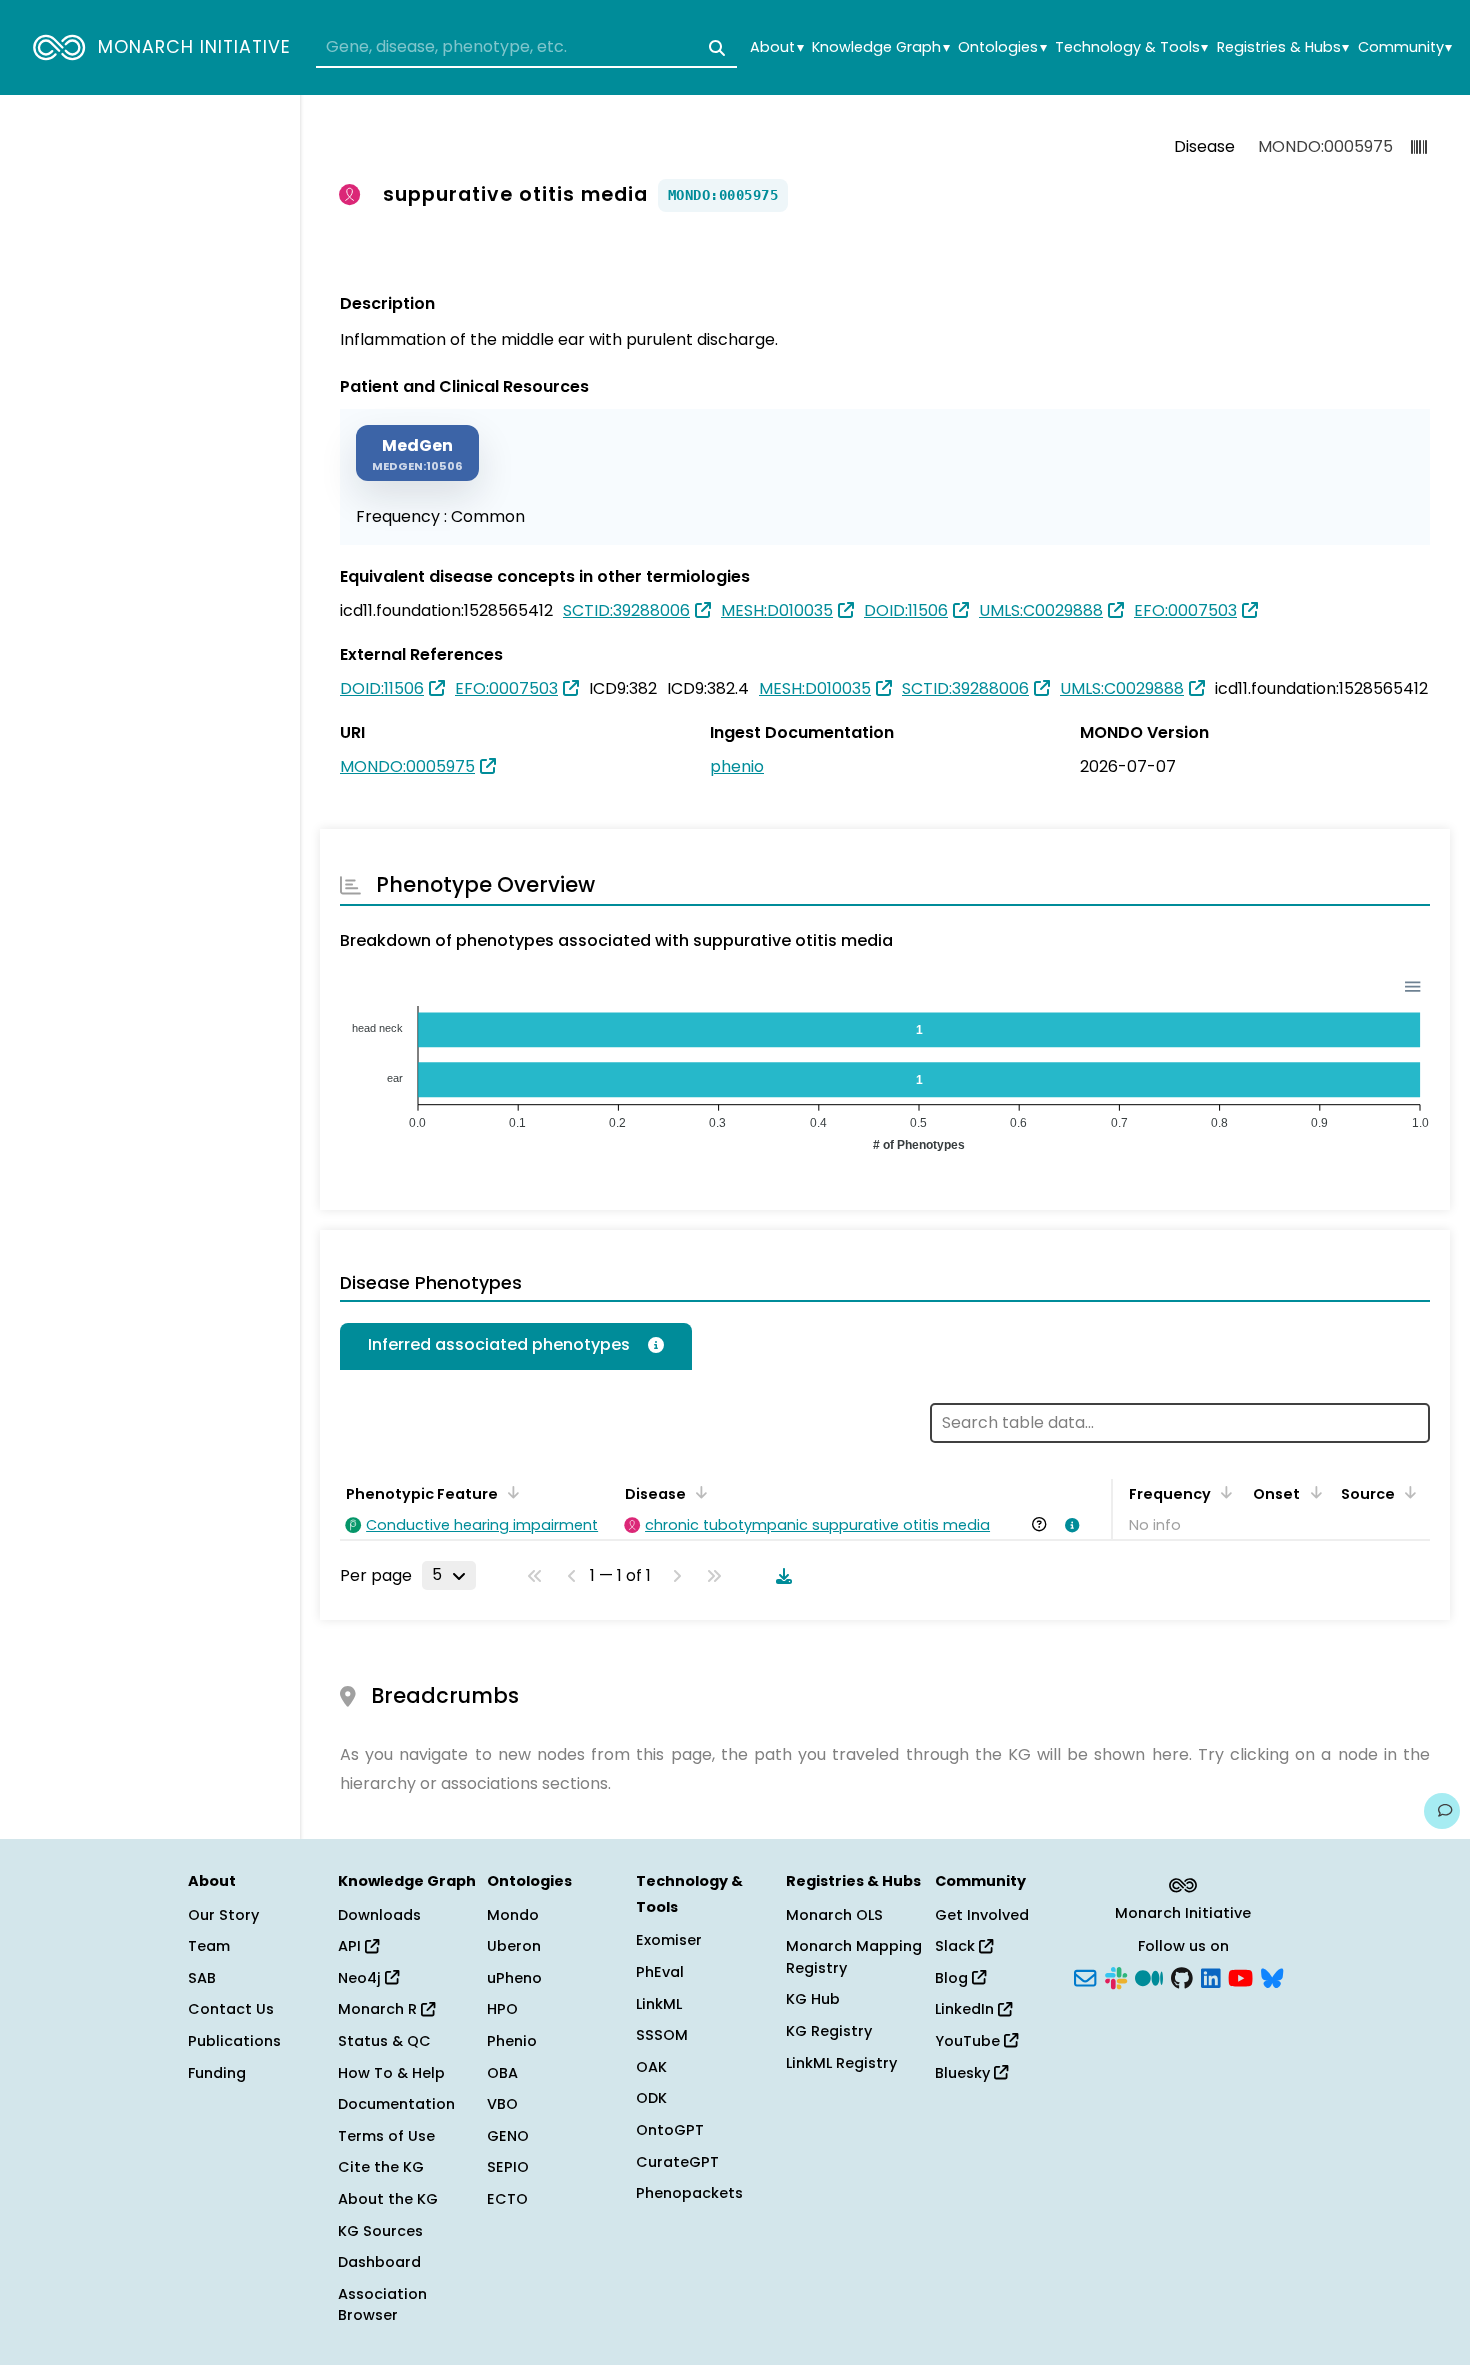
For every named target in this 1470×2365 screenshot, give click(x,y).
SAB (202, 1978)
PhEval (660, 1972)
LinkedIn (966, 2009)
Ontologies (1002, 47)
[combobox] (526, 48)
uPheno (514, 1978)
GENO (508, 2136)
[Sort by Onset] (1312, 1492)
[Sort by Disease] (698, 1492)
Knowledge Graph (880, 47)
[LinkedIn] (1211, 1976)
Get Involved (982, 1915)
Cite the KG (381, 2167)
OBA (502, 2073)
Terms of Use (386, 2136)
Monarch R (379, 2009)
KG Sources (380, 2231)
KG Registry (829, 2031)
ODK (651, 2098)
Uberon (514, 1946)
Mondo (513, 1915)
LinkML (659, 2004)
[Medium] (1149, 1976)
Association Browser (382, 2305)
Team (209, 1946)
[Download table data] (780, 1576)
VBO (502, 2104)
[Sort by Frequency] (1223, 1492)
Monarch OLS (834, 1915)
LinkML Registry (841, 2063)
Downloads (379, 1915)
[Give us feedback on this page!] (1442, 1811)
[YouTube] (1240, 1976)
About (776, 47)
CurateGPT (677, 2162)
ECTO (507, 2199)
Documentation (396, 2104)
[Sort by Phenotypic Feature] (510, 1492)
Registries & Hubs (1283, 47)
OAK (651, 2067)
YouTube (969, 2041)
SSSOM (662, 2035)
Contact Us (231, 2009)
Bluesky (964, 2073)
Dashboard (379, 2262)
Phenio (512, 2041)
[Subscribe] (1085, 1976)
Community (1405, 47)
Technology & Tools (1131, 47)
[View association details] (1069, 1525)
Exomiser (669, 1940)
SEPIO (508, 2167)
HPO (502, 2009)
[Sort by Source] (1407, 1492)
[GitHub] (1182, 1976)
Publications (234, 2041)
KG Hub (813, 1999)
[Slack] (1116, 1976)
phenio (737, 766)
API (351, 1946)
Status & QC (384, 2041)
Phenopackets (689, 2193)
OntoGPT (670, 2130)
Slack (957, 1946)
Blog (953, 1978)
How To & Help (391, 2073)
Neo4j (361, 1978)
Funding (217, 2073)
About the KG (388, 2199)
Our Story (223, 1915)
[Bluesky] (1272, 1976)
